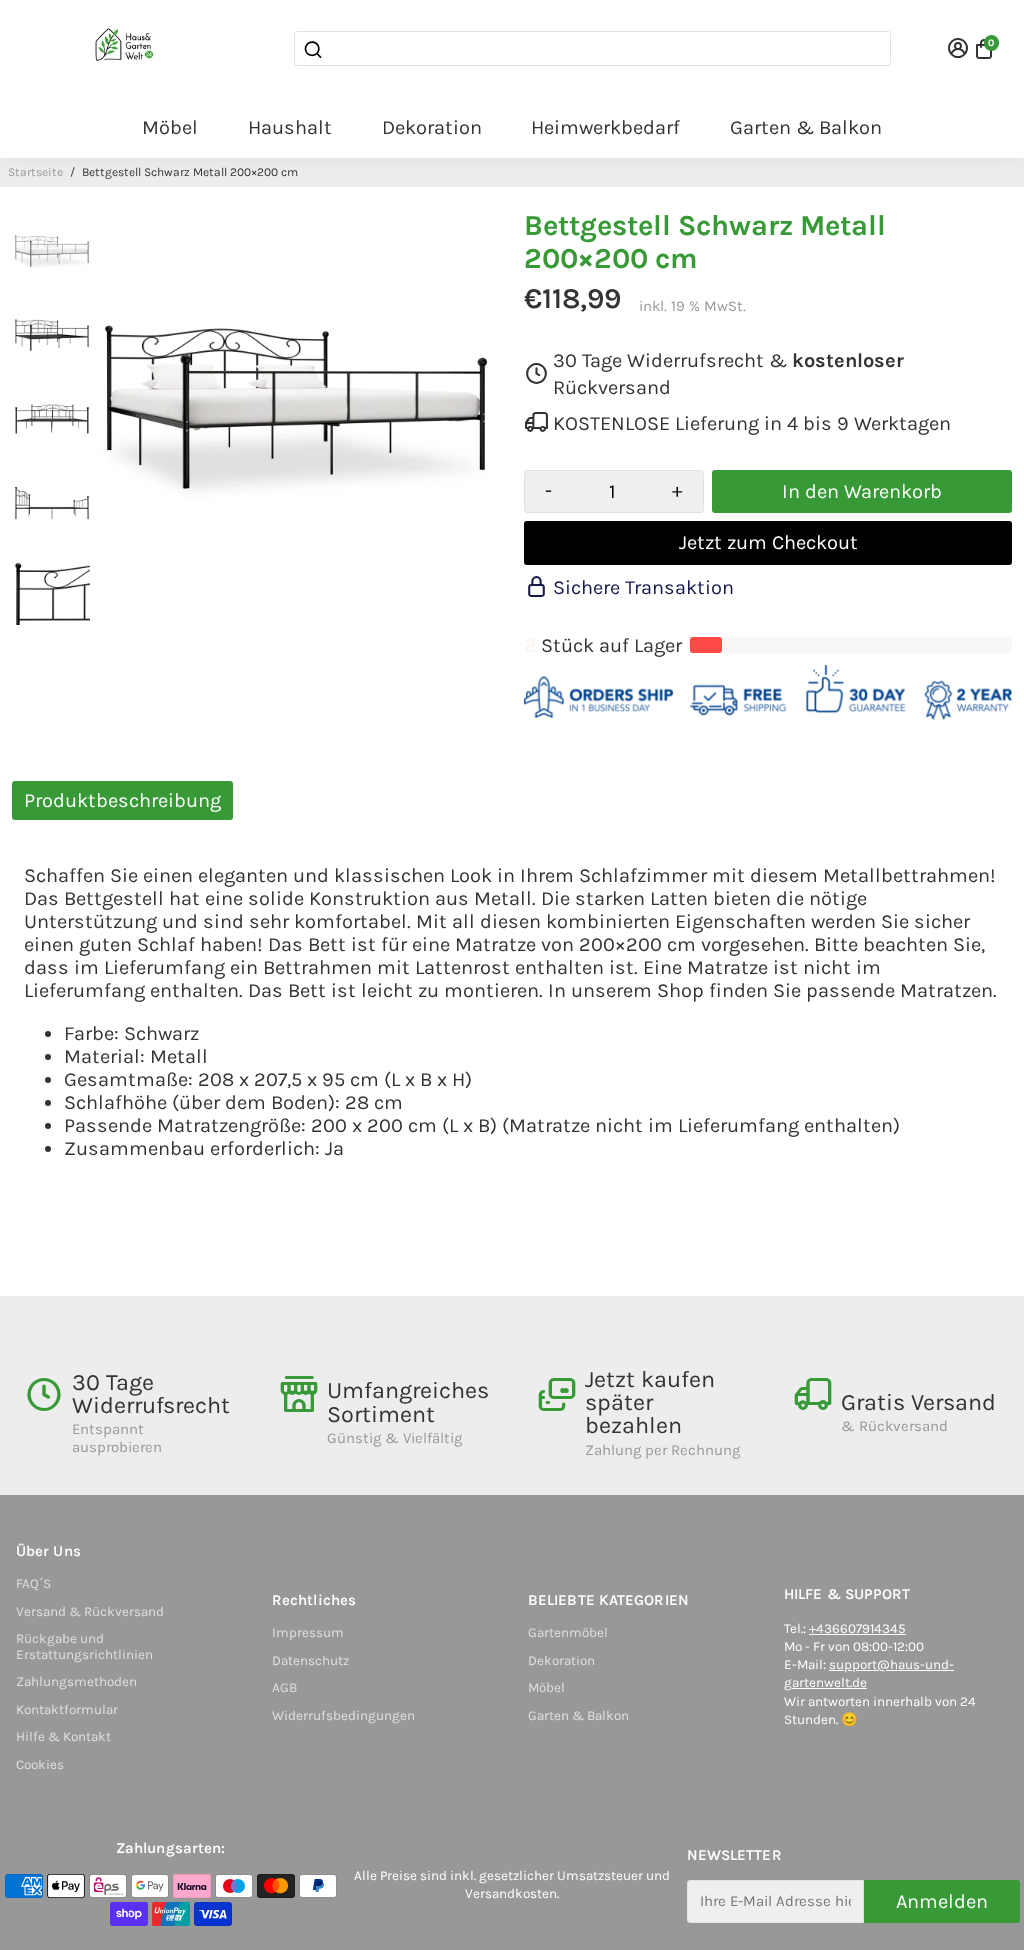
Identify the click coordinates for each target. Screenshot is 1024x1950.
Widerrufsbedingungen (343, 1715)
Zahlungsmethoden (76, 1681)
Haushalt (290, 127)
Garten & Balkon (806, 127)
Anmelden (942, 1901)
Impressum (308, 1632)
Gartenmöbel (568, 1632)
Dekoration (432, 127)
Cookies (40, 1764)
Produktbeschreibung (122, 800)
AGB (284, 1687)
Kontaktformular (67, 1709)
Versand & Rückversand (90, 1611)
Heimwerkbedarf (605, 127)
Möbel (170, 127)
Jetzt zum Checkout (768, 542)
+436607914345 (857, 1628)
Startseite (35, 172)
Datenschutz (310, 1660)
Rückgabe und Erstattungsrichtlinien (84, 1646)
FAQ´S (33, 1583)
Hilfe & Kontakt (63, 1736)
